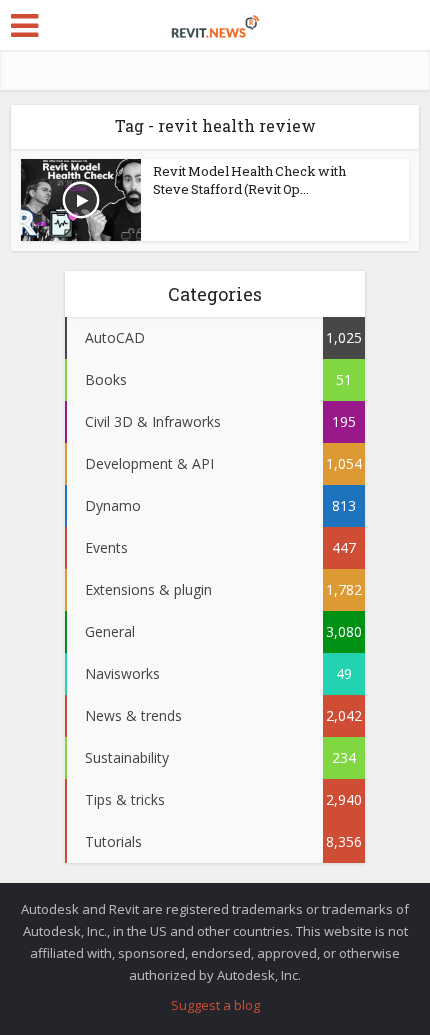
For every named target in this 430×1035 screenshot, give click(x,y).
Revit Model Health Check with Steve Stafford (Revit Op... (249, 180)
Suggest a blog (215, 1005)
